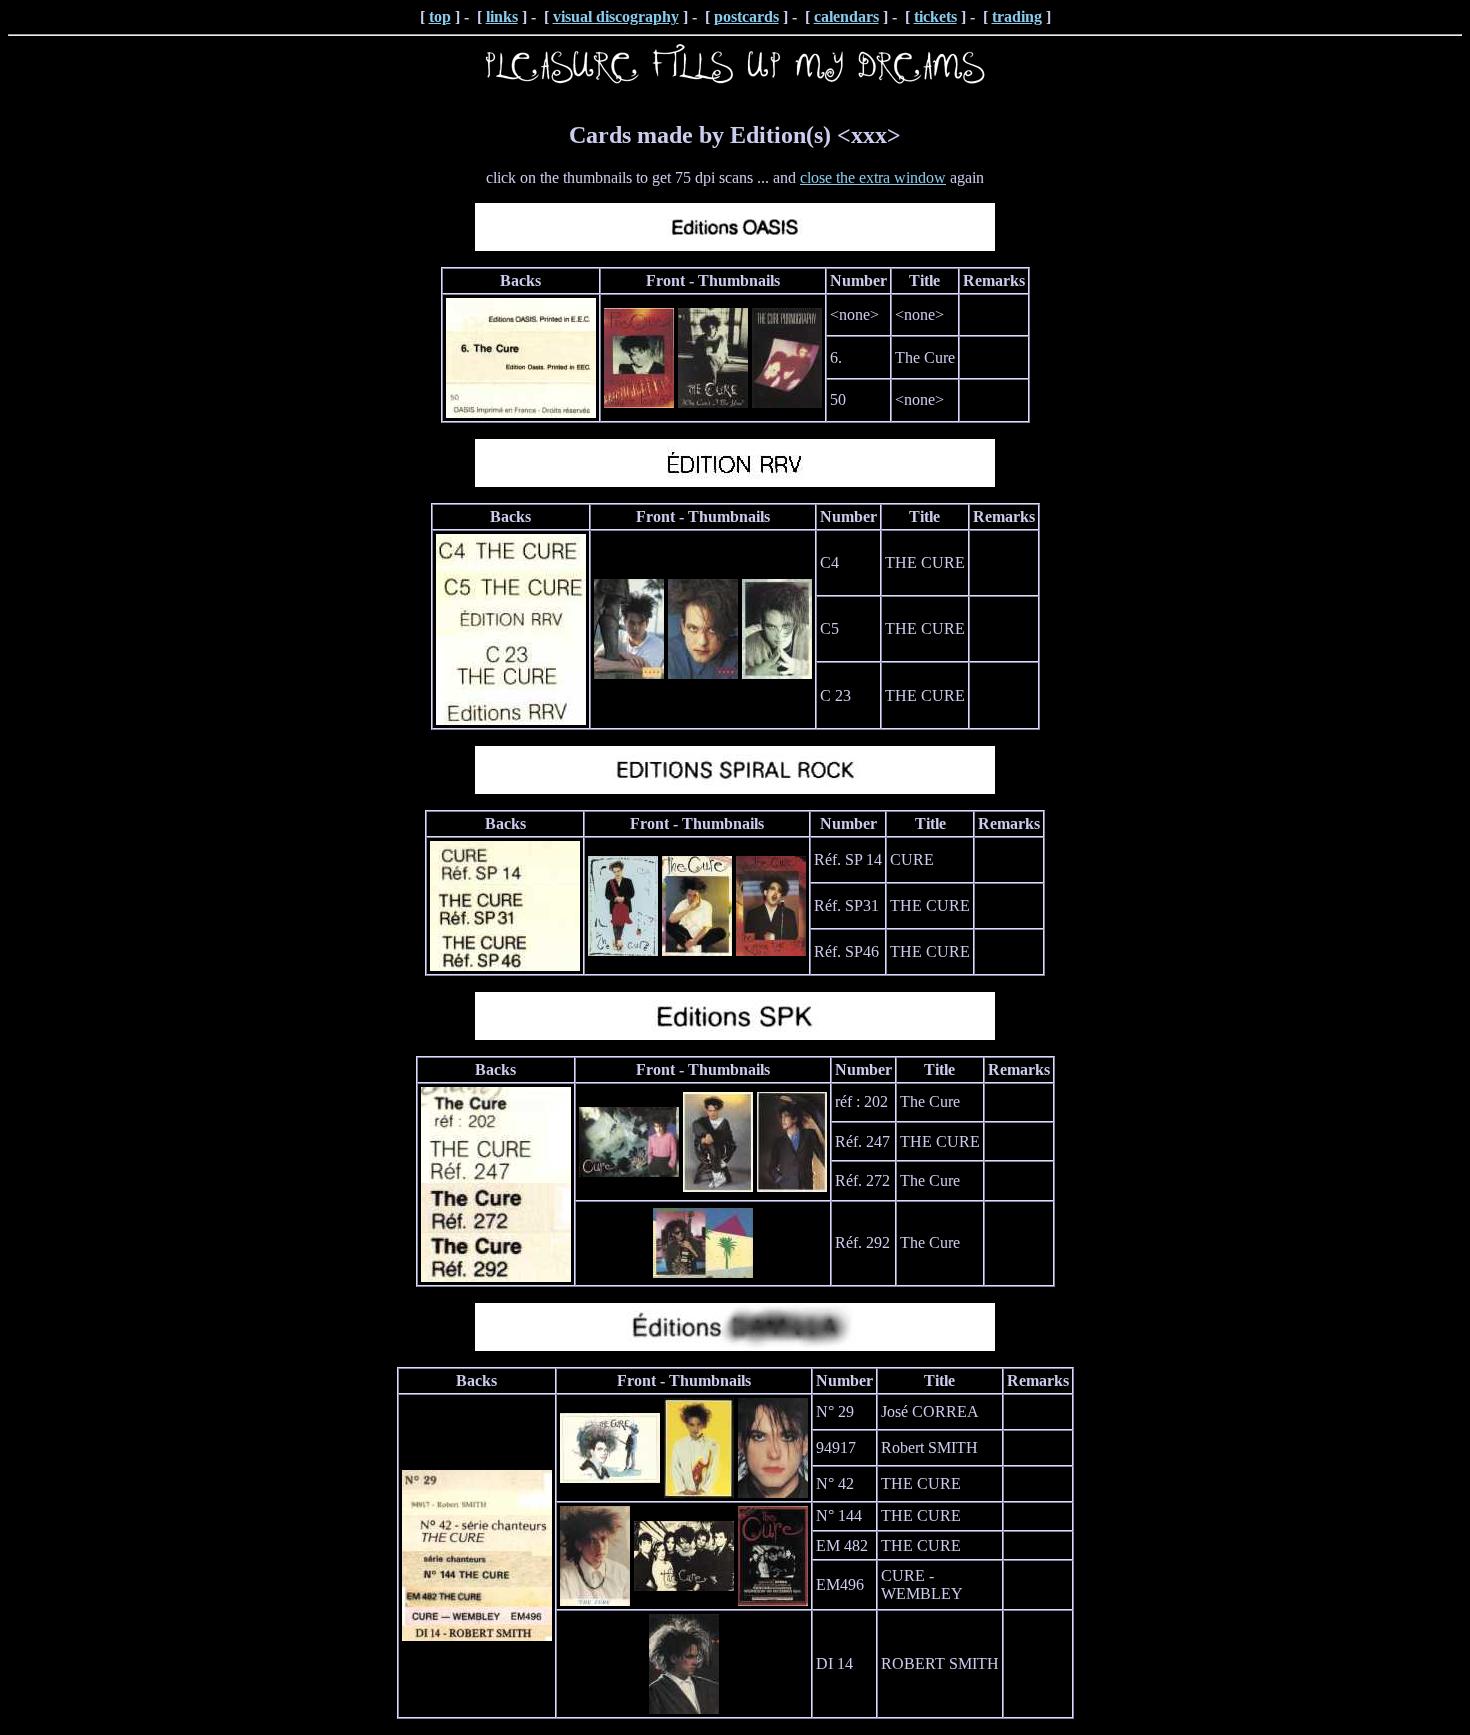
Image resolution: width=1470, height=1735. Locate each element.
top (440, 16)
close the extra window (873, 177)
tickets (935, 16)
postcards (746, 16)
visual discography (616, 16)
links (502, 16)
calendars (846, 16)
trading (1017, 16)
